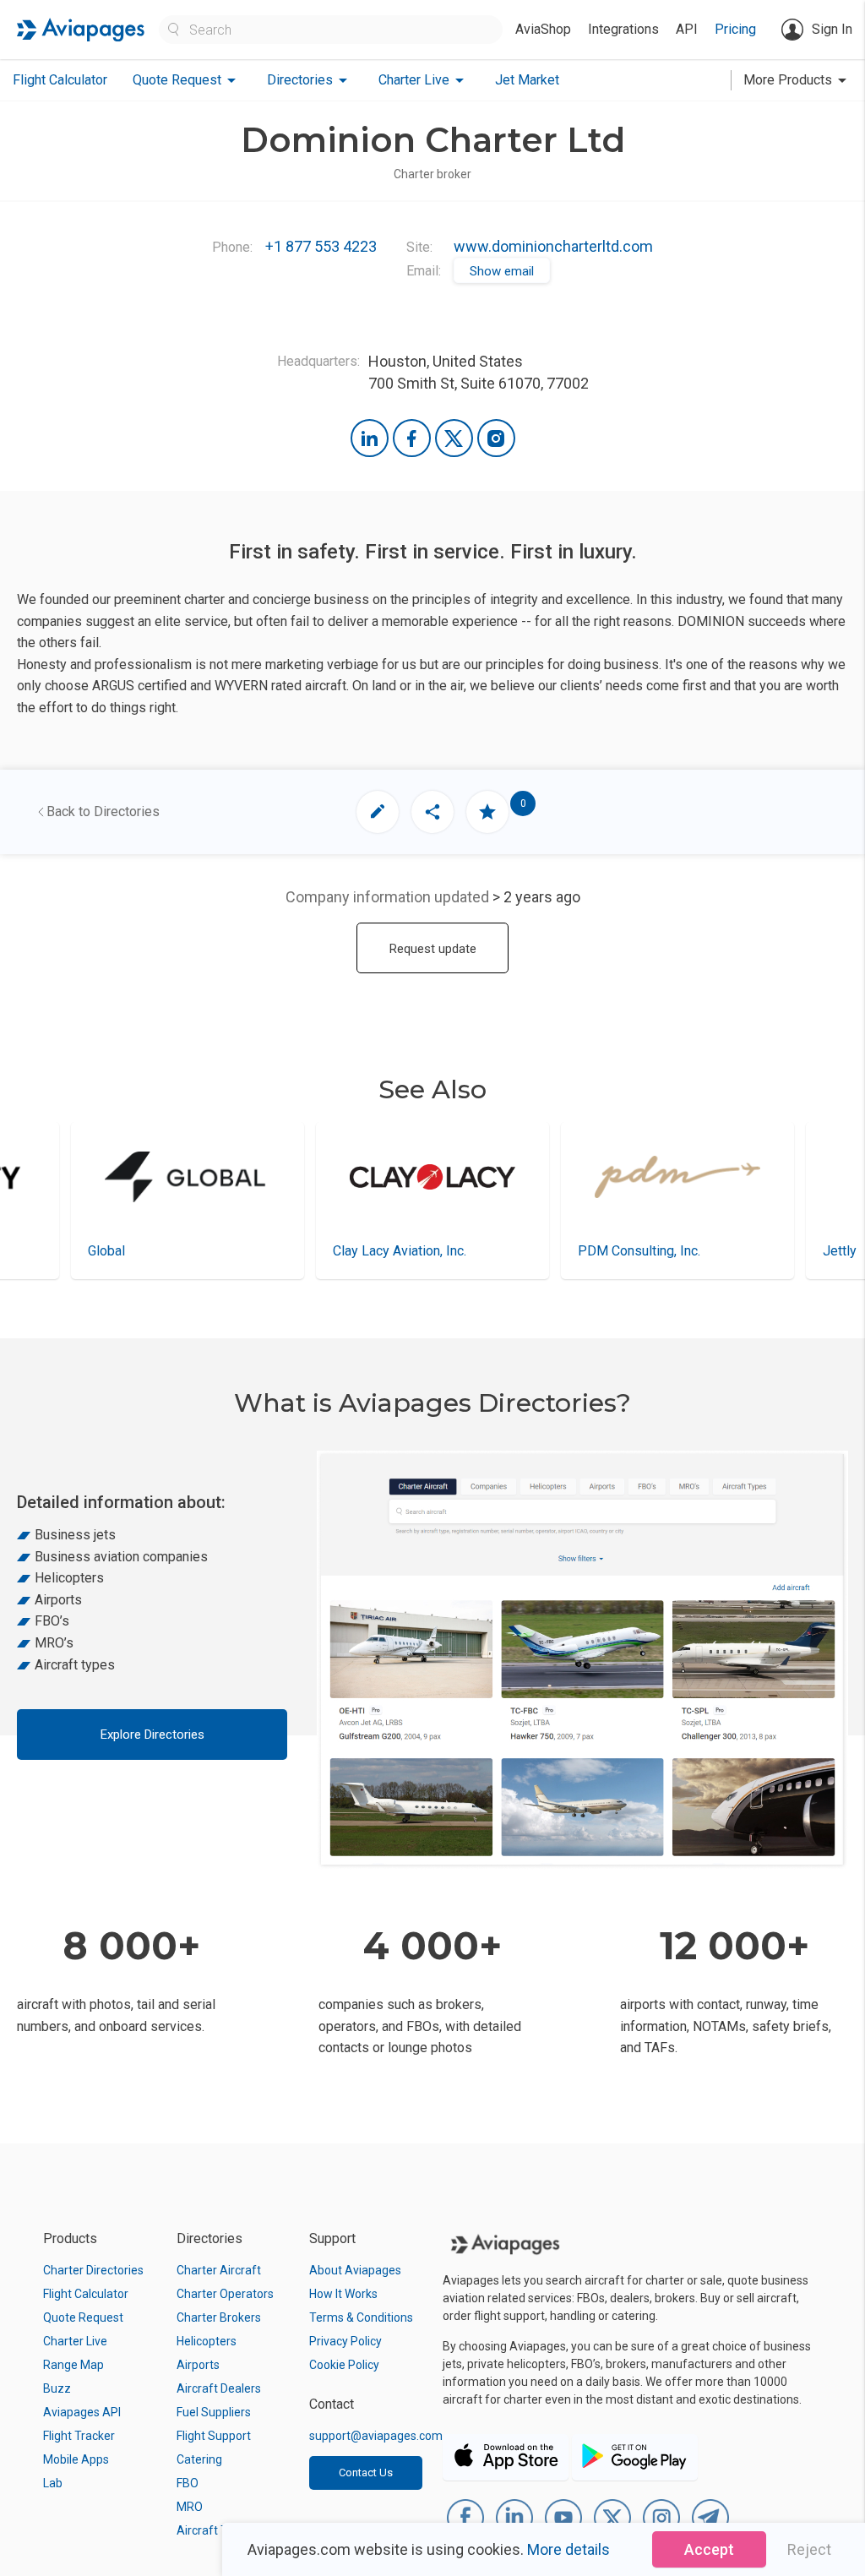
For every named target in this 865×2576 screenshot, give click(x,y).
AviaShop (543, 29)
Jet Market (527, 80)
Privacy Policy (345, 2341)
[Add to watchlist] (487, 812)
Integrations (623, 29)
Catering (199, 2459)
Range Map (73, 2365)
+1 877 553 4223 (321, 246)
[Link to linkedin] (370, 438)
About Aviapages (355, 2270)
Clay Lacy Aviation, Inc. (274, 1251)
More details (569, 2549)
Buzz (57, 2388)
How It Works (343, 2294)
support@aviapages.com (376, 2436)
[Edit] (378, 812)
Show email (502, 271)
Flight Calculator (60, 80)
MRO (190, 2507)
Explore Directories (152, 1735)
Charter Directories (93, 2270)
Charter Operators (225, 2294)
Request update (433, 949)
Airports (198, 2365)
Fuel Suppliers (214, 2412)
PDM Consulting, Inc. (513, 1251)
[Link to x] (454, 438)
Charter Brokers (219, 2317)
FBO (188, 2483)
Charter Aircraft (219, 2270)
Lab (53, 2483)
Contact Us (366, 2473)
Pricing (735, 29)
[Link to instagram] (496, 438)
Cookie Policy (344, 2365)
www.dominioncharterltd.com (553, 246)
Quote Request (83, 2317)
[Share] (432, 812)
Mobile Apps (76, 2459)
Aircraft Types (215, 2530)
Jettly (714, 1251)
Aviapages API (82, 2412)
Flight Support (214, 2436)
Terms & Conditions (361, 2317)
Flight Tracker (79, 2436)
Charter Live (75, 2341)
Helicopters (207, 2341)
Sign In (832, 29)
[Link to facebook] (412, 438)
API (687, 29)
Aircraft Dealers (219, 2388)
